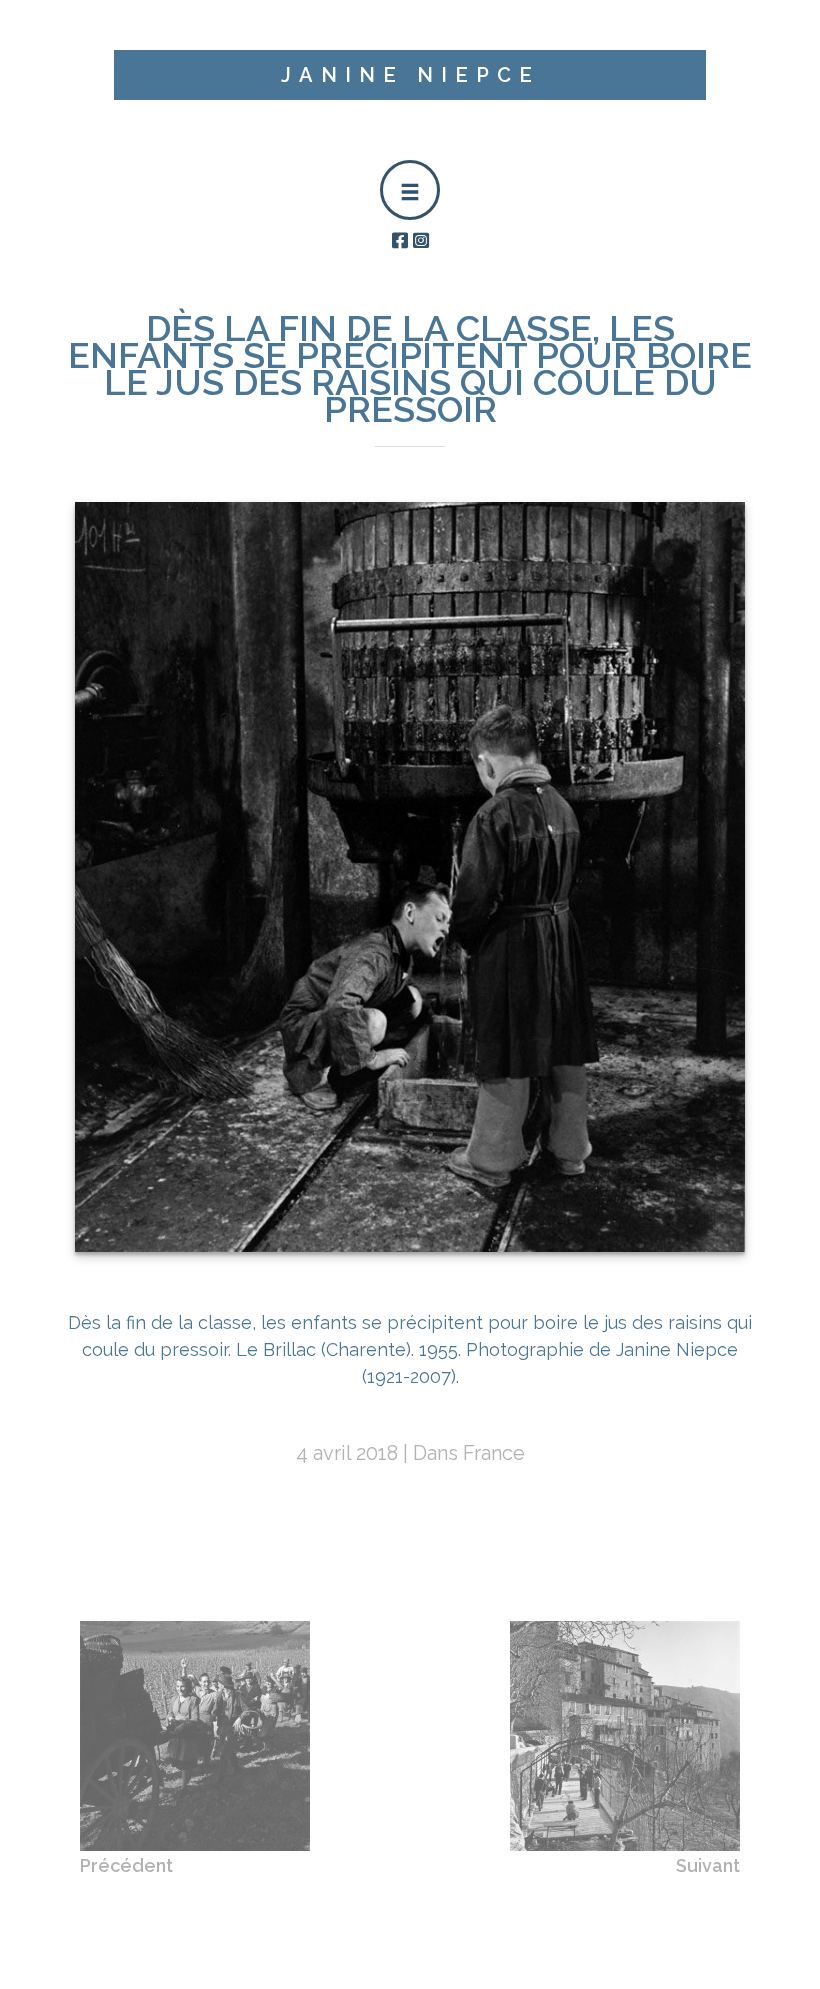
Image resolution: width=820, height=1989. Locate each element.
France (494, 1453)
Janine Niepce (410, 75)
